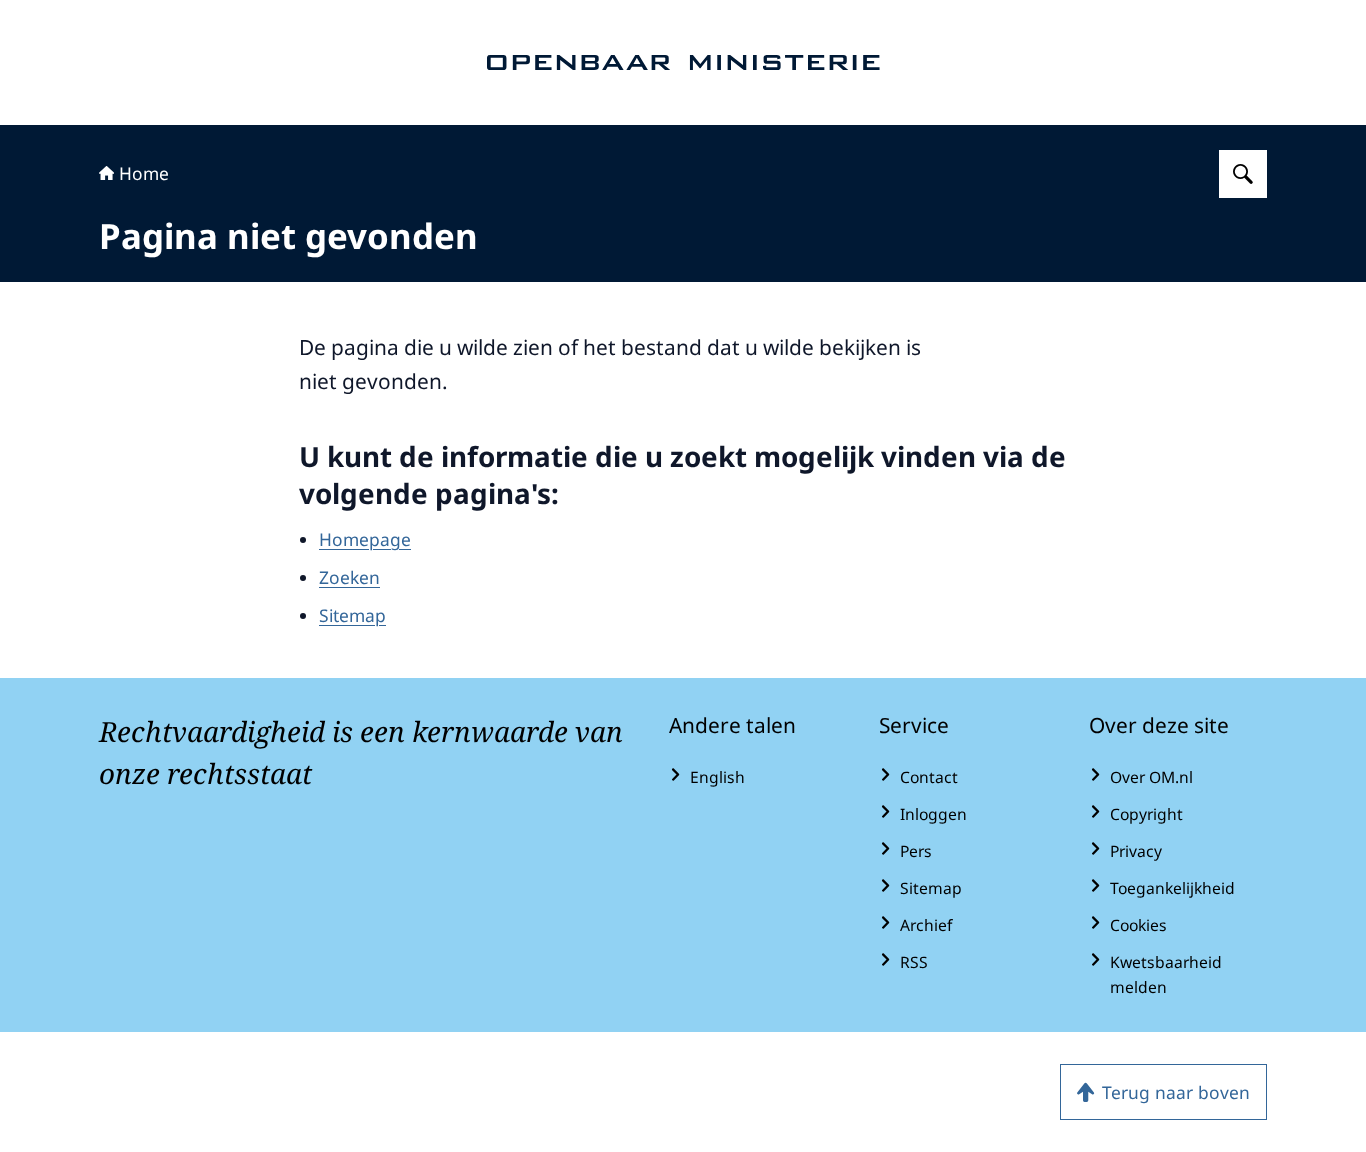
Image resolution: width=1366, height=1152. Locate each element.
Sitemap (352, 615)
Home (144, 173)
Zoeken (349, 577)
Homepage (365, 539)
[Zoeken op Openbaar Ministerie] (1243, 174)
